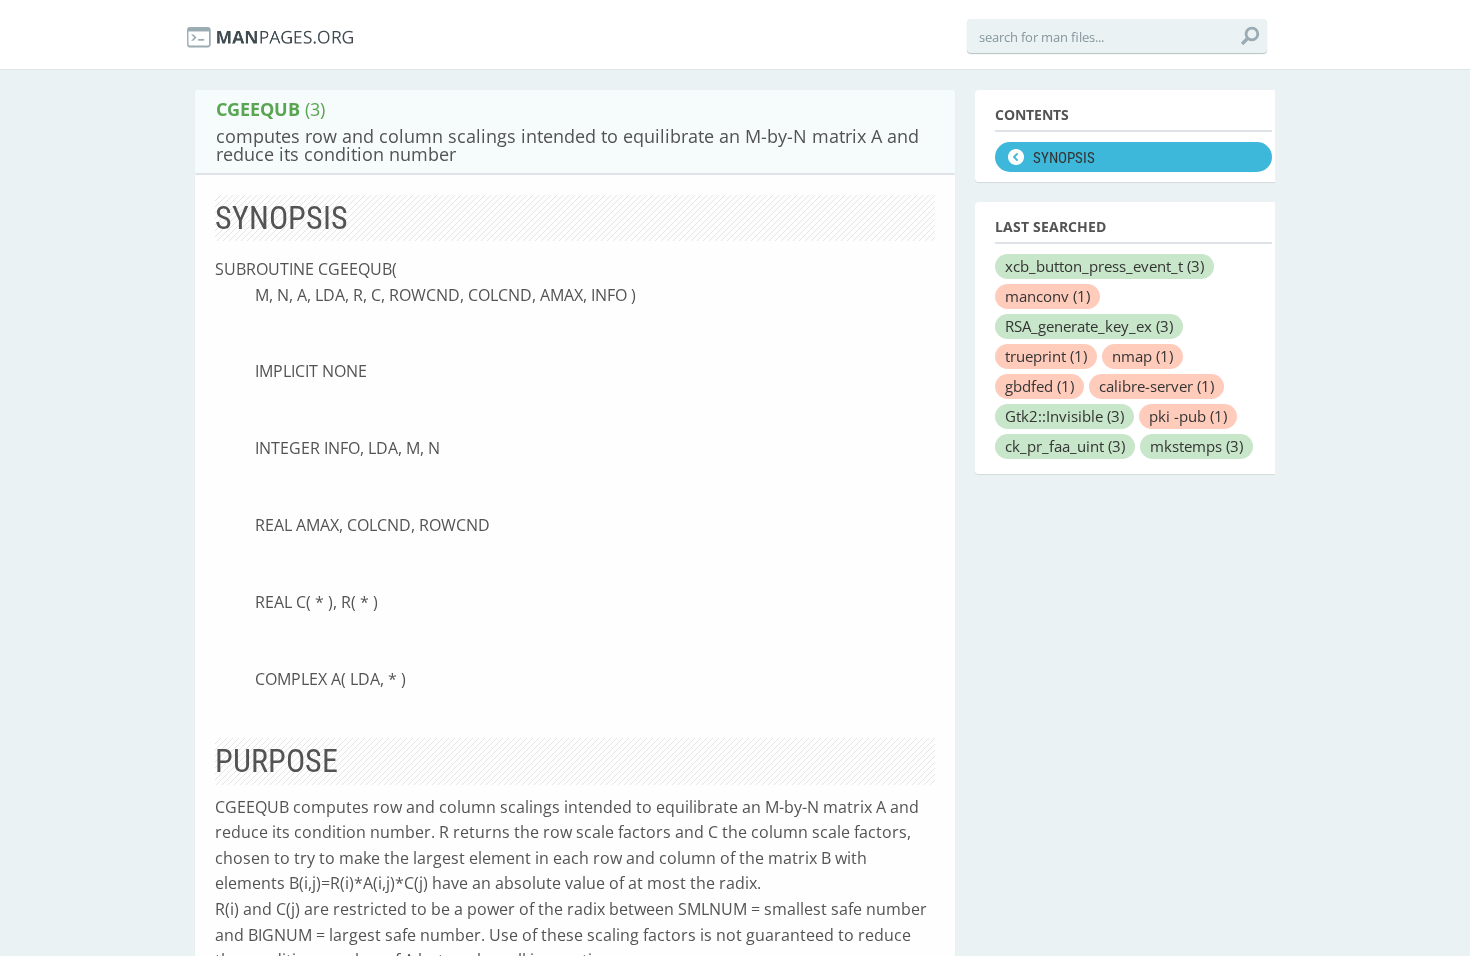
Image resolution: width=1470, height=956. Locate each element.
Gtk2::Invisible (1064, 416)
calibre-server (1156, 386)
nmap (1142, 356)
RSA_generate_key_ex (1089, 326)
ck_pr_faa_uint (1065, 446)
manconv (1047, 296)
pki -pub (1188, 416)
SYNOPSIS (1064, 158)
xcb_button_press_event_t (1104, 266)
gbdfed (1039, 386)
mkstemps (1196, 446)
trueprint (1046, 356)
